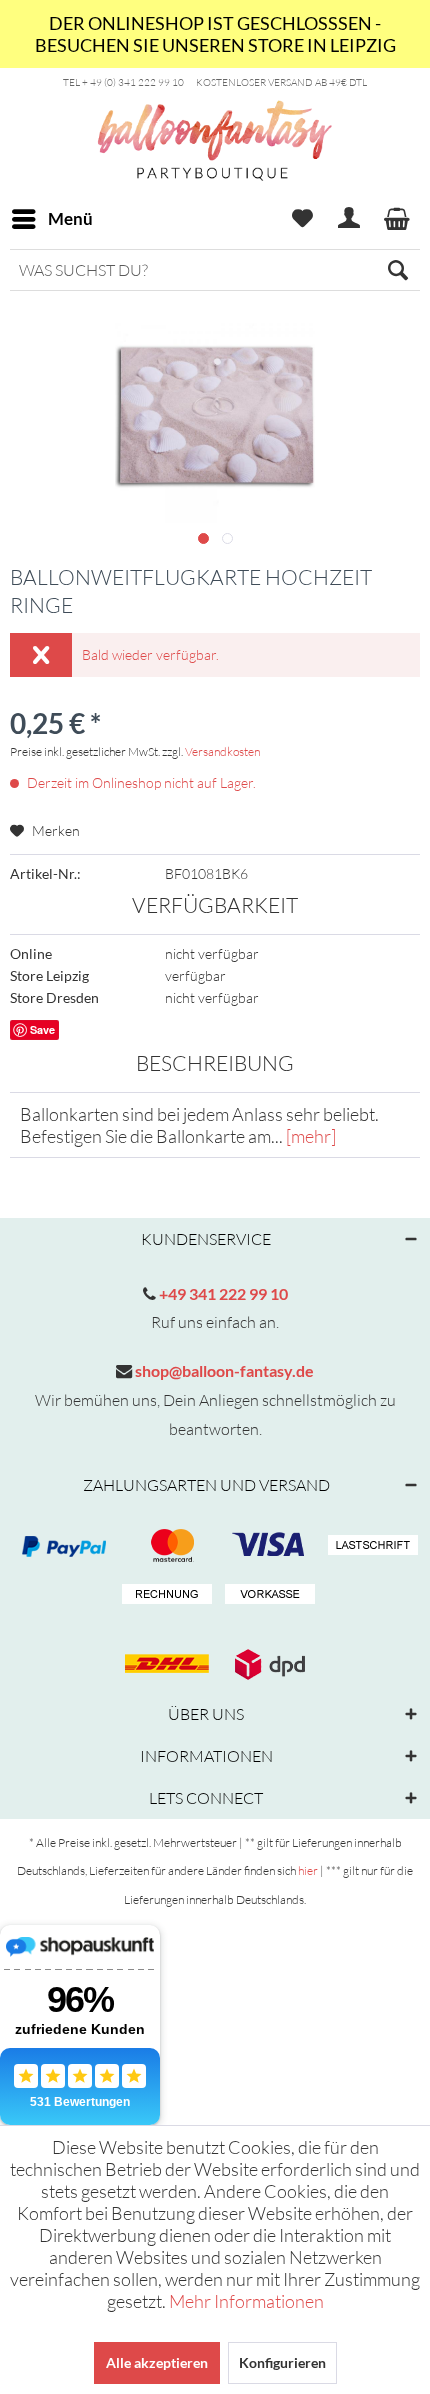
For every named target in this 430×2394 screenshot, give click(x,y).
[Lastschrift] (370, 1546)
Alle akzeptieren (157, 2362)
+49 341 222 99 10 (222, 1293)
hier (308, 1870)
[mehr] (311, 1136)
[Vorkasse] (267, 1595)
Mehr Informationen (246, 2301)
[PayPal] (61, 1546)
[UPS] (267, 1664)
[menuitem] (51, 219)
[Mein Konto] (350, 219)
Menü (70, 218)
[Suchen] (398, 270)
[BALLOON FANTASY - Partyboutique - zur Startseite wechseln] (215, 171)
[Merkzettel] (302, 219)
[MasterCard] (267, 1546)
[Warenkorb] (398, 219)
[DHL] (164, 1664)
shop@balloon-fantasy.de (223, 1370)
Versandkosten (222, 751)
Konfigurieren (282, 2362)
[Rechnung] (164, 1595)
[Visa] (164, 1546)
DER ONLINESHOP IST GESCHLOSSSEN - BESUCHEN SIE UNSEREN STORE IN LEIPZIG (215, 34)
